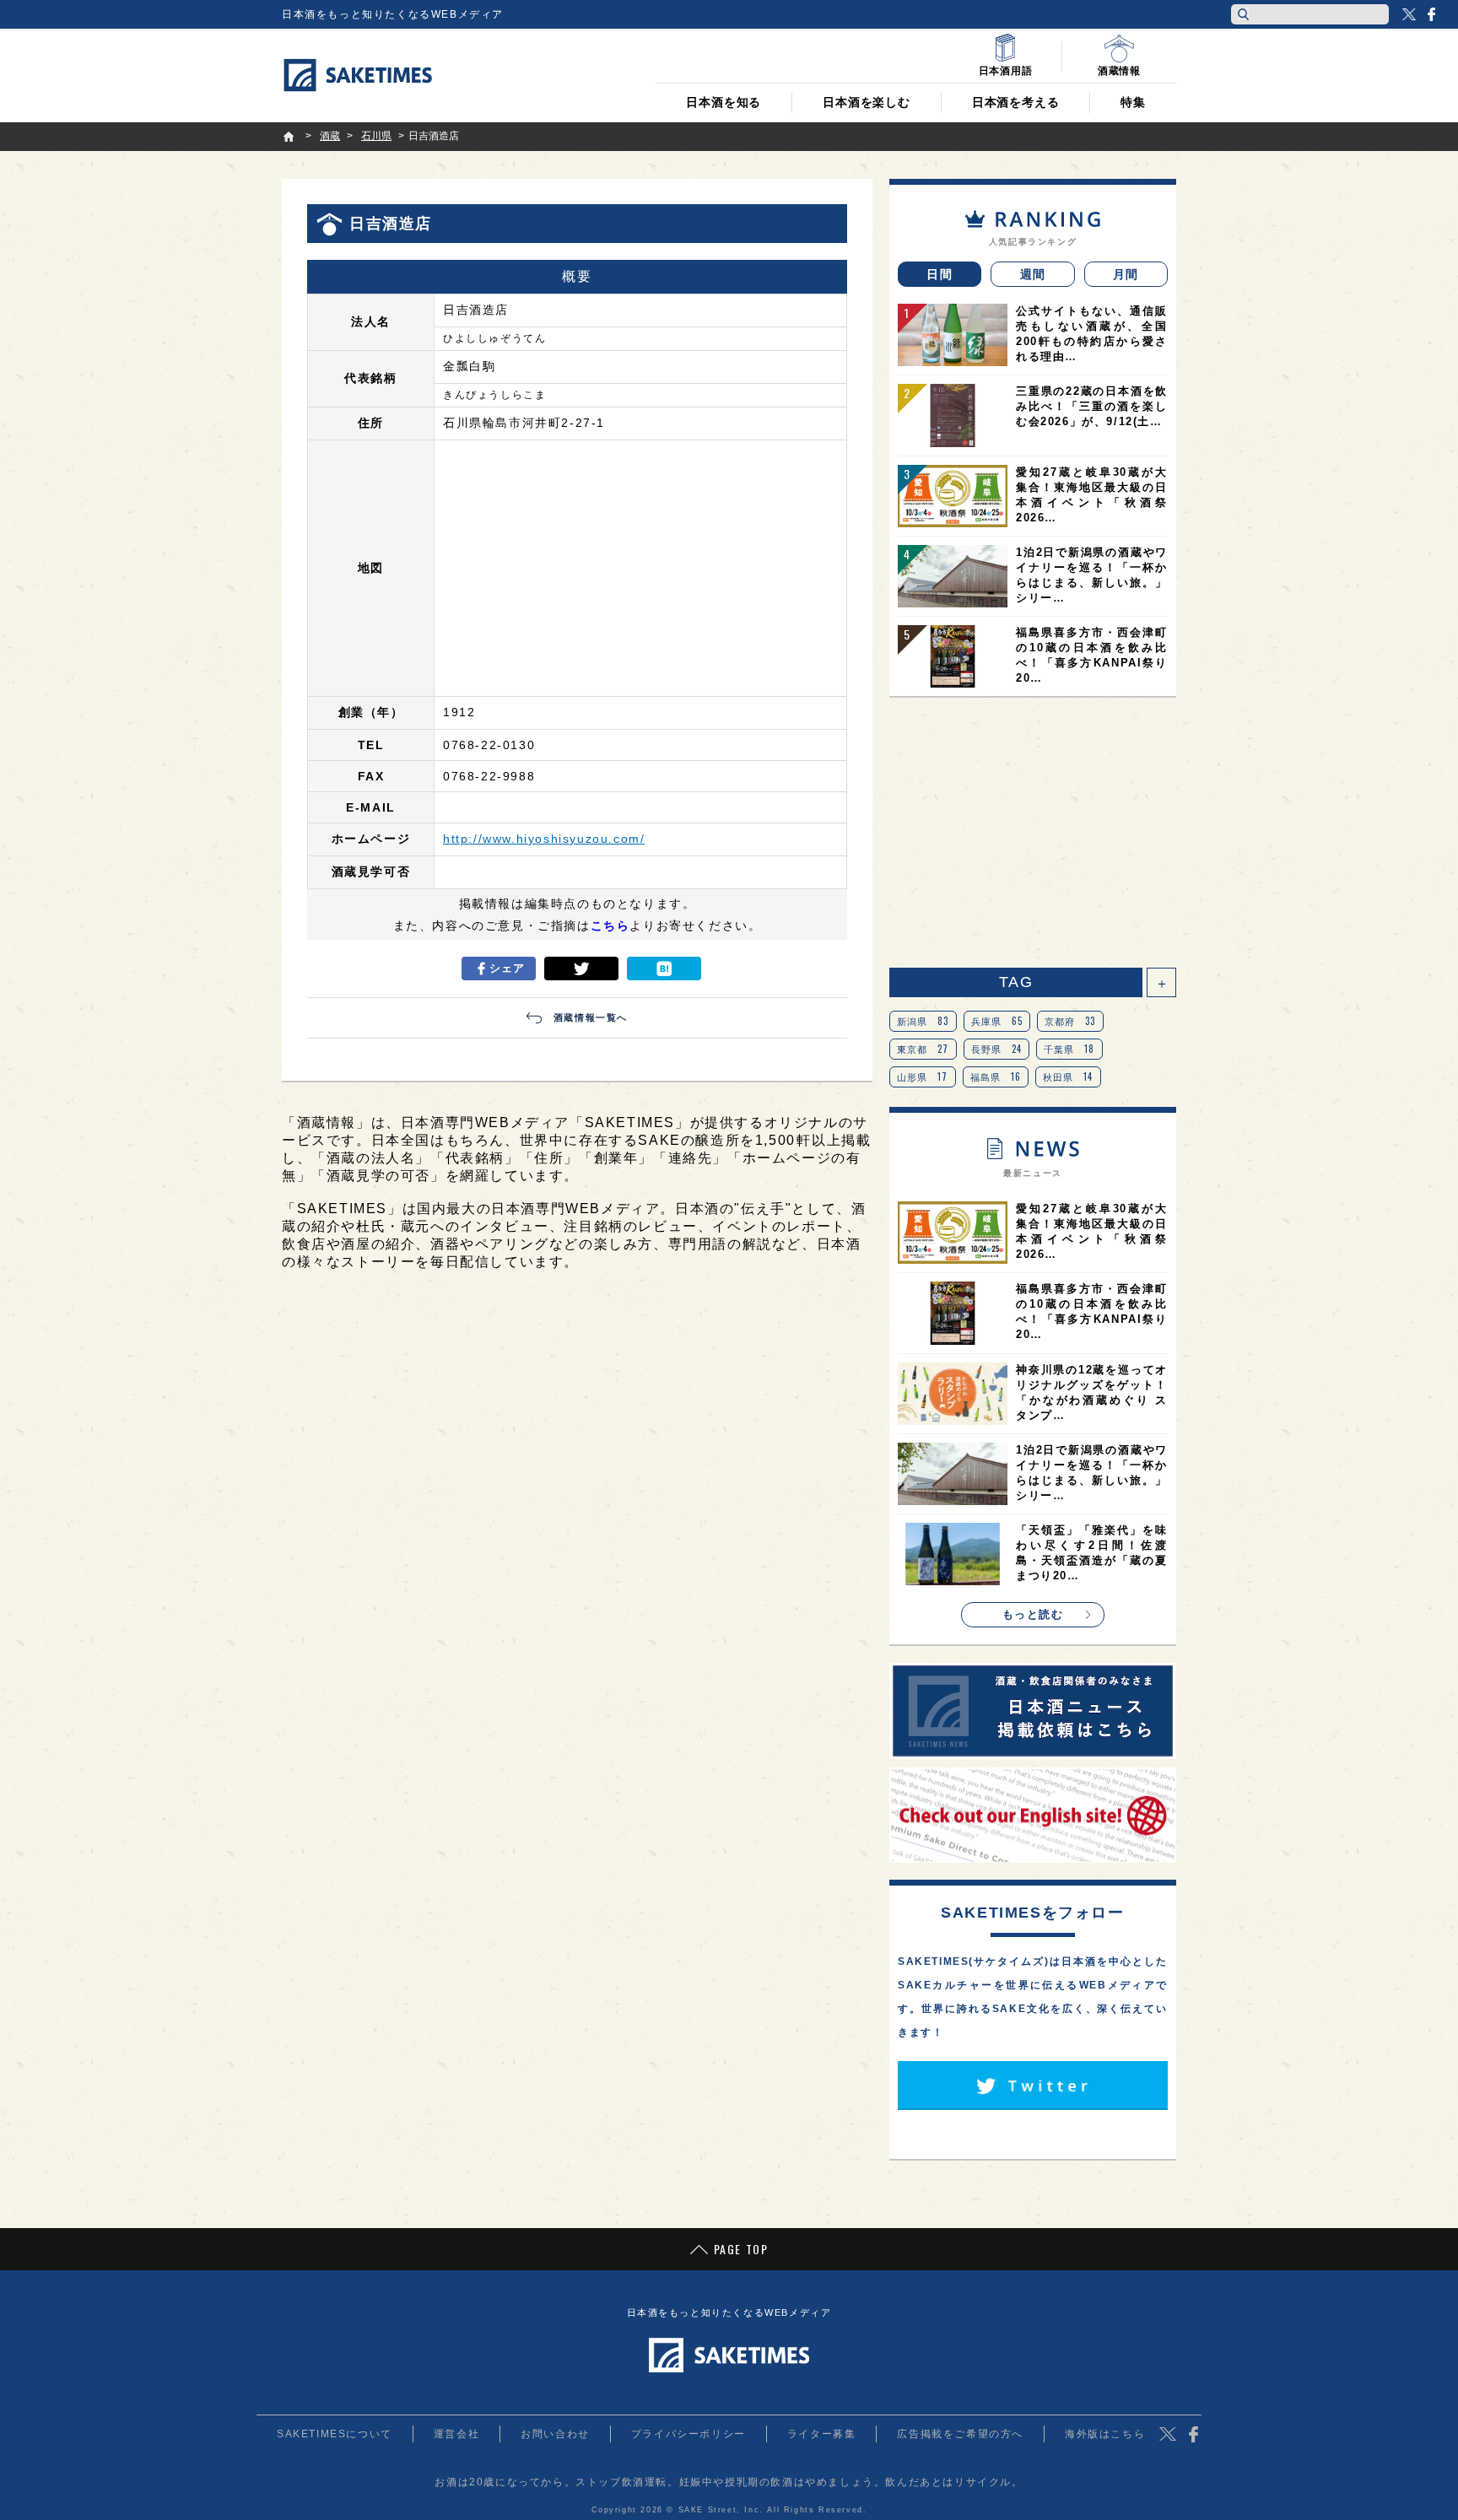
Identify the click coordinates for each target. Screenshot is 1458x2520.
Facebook (1431, 14)
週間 (1033, 274)
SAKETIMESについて (335, 2434)
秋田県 (1068, 1077)
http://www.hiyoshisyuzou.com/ (544, 839)
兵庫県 (997, 1021)
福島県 (996, 1077)
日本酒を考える (1016, 102)
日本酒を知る (724, 102)
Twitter (1409, 14)
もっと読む (1033, 1614)
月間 (1126, 274)
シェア (508, 968)
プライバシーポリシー (688, 2434)
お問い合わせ (555, 2434)
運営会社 (456, 2434)
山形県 (923, 1077)
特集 (1133, 102)
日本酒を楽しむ (867, 102)
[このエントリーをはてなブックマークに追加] (664, 969)
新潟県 (923, 1021)
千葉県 (1069, 1049)
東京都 (923, 1049)
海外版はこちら (1105, 2434)
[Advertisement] (1033, 833)
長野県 (997, 1049)
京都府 (1070, 1021)
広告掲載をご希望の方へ (960, 2434)
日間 (940, 274)
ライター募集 (822, 2434)
